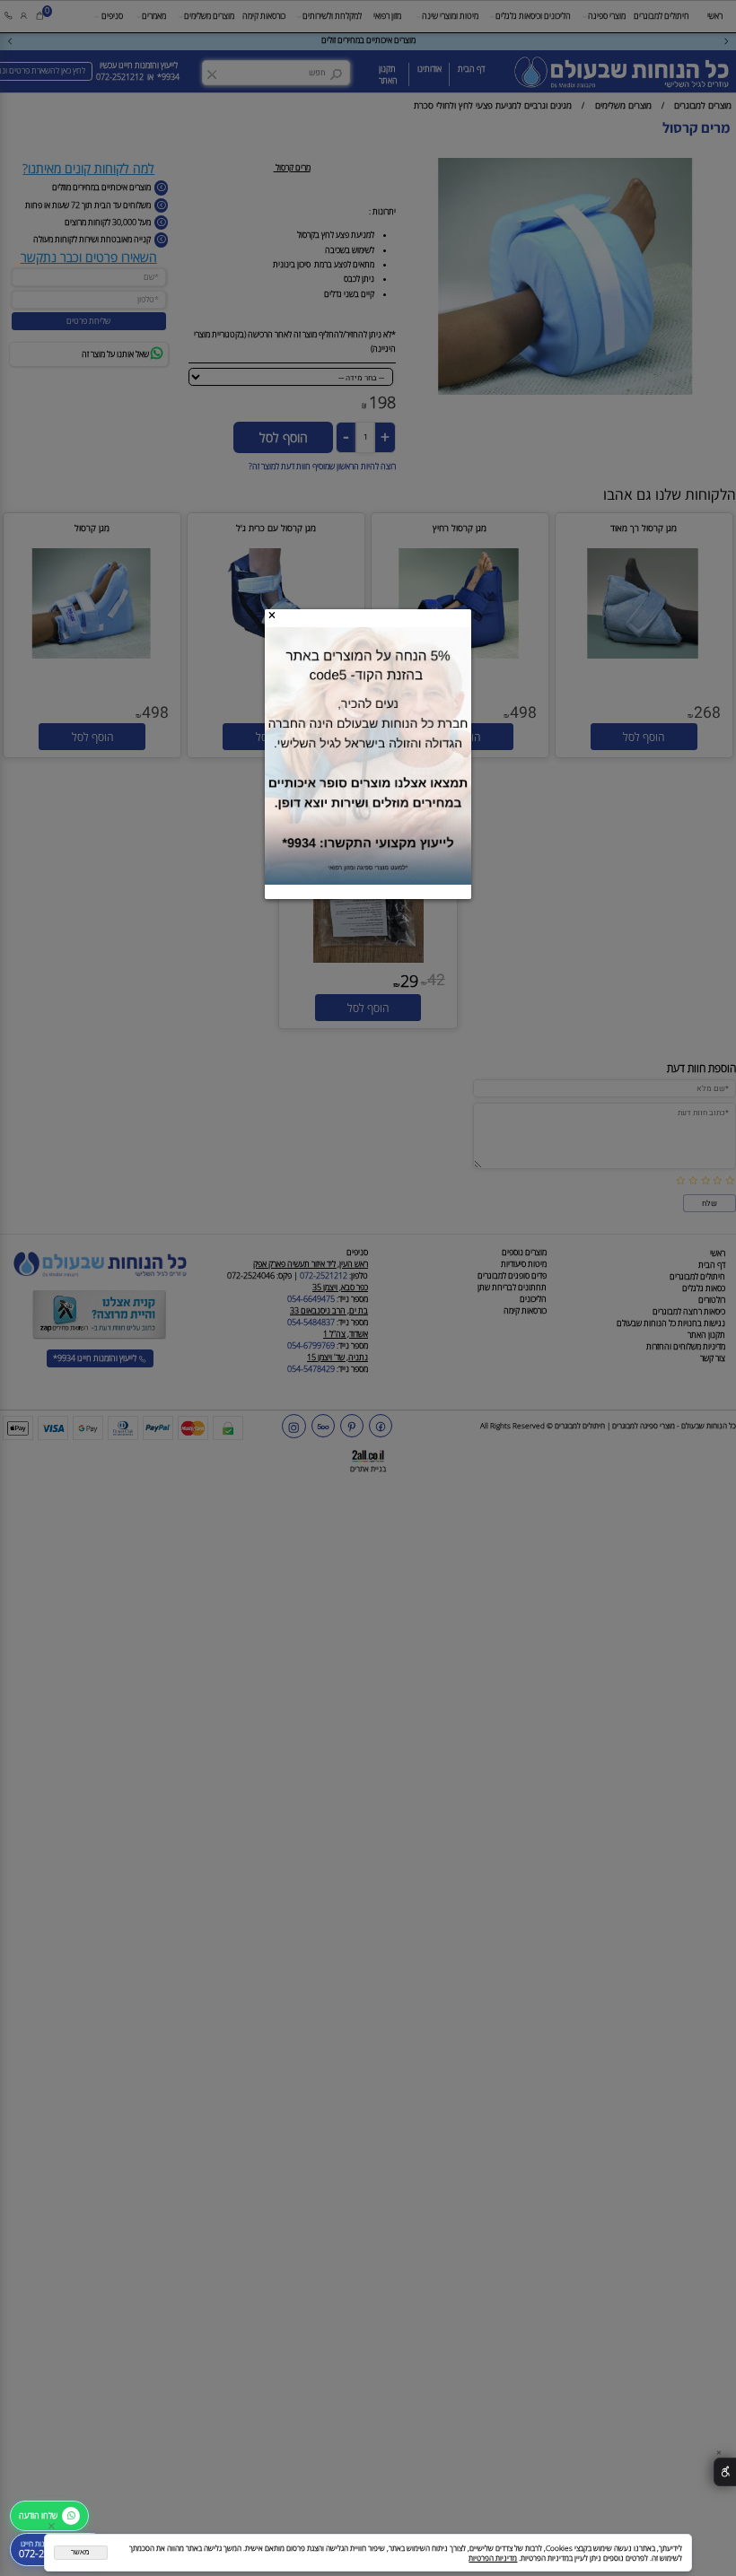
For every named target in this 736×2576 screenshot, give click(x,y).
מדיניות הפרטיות (493, 2558)
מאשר (80, 2552)
